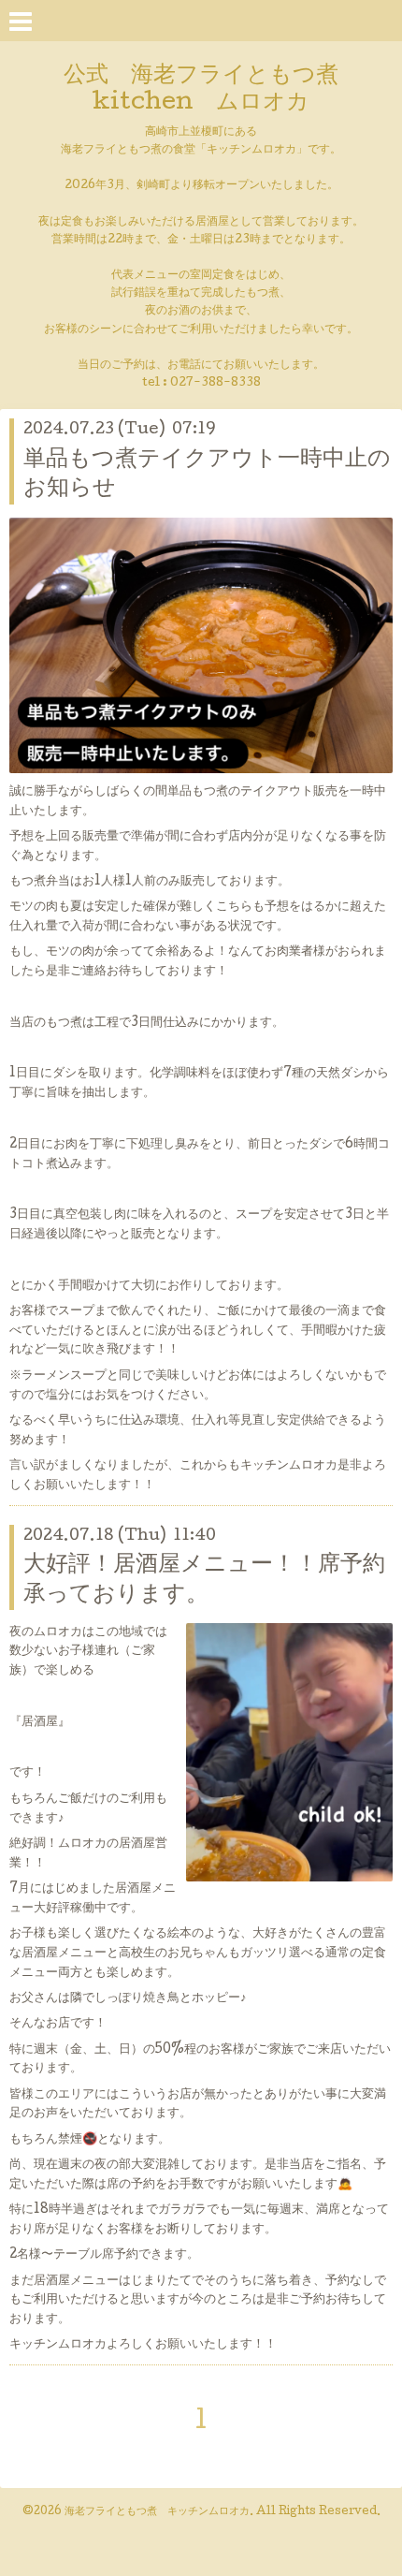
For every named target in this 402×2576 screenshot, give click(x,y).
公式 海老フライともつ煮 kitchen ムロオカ (212, 90)
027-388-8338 (215, 383)
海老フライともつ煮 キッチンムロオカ (157, 2512)
